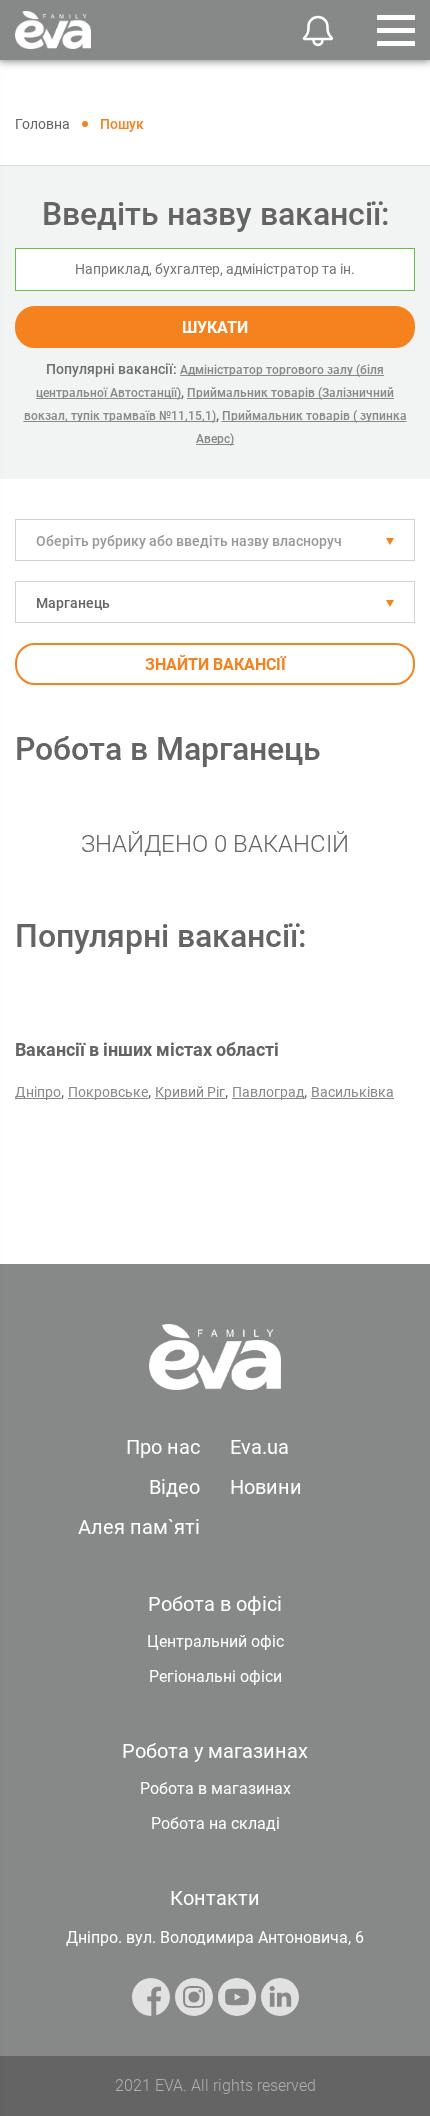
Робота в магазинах (215, 1788)
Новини (266, 1487)
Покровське (108, 1092)
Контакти (215, 1898)
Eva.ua (259, 1447)
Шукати (215, 327)
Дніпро (38, 1092)
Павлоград (268, 1092)
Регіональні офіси (215, 1676)
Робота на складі (215, 1823)
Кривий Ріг (190, 1092)
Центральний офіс (215, 1641)
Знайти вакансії (215, 664)
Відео (174, 1487)
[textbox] (215, 541)
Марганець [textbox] (73, 603)
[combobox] (215, 540)
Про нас (163, 1447)
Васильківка (352, 1092)
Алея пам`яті (139, 1527)
